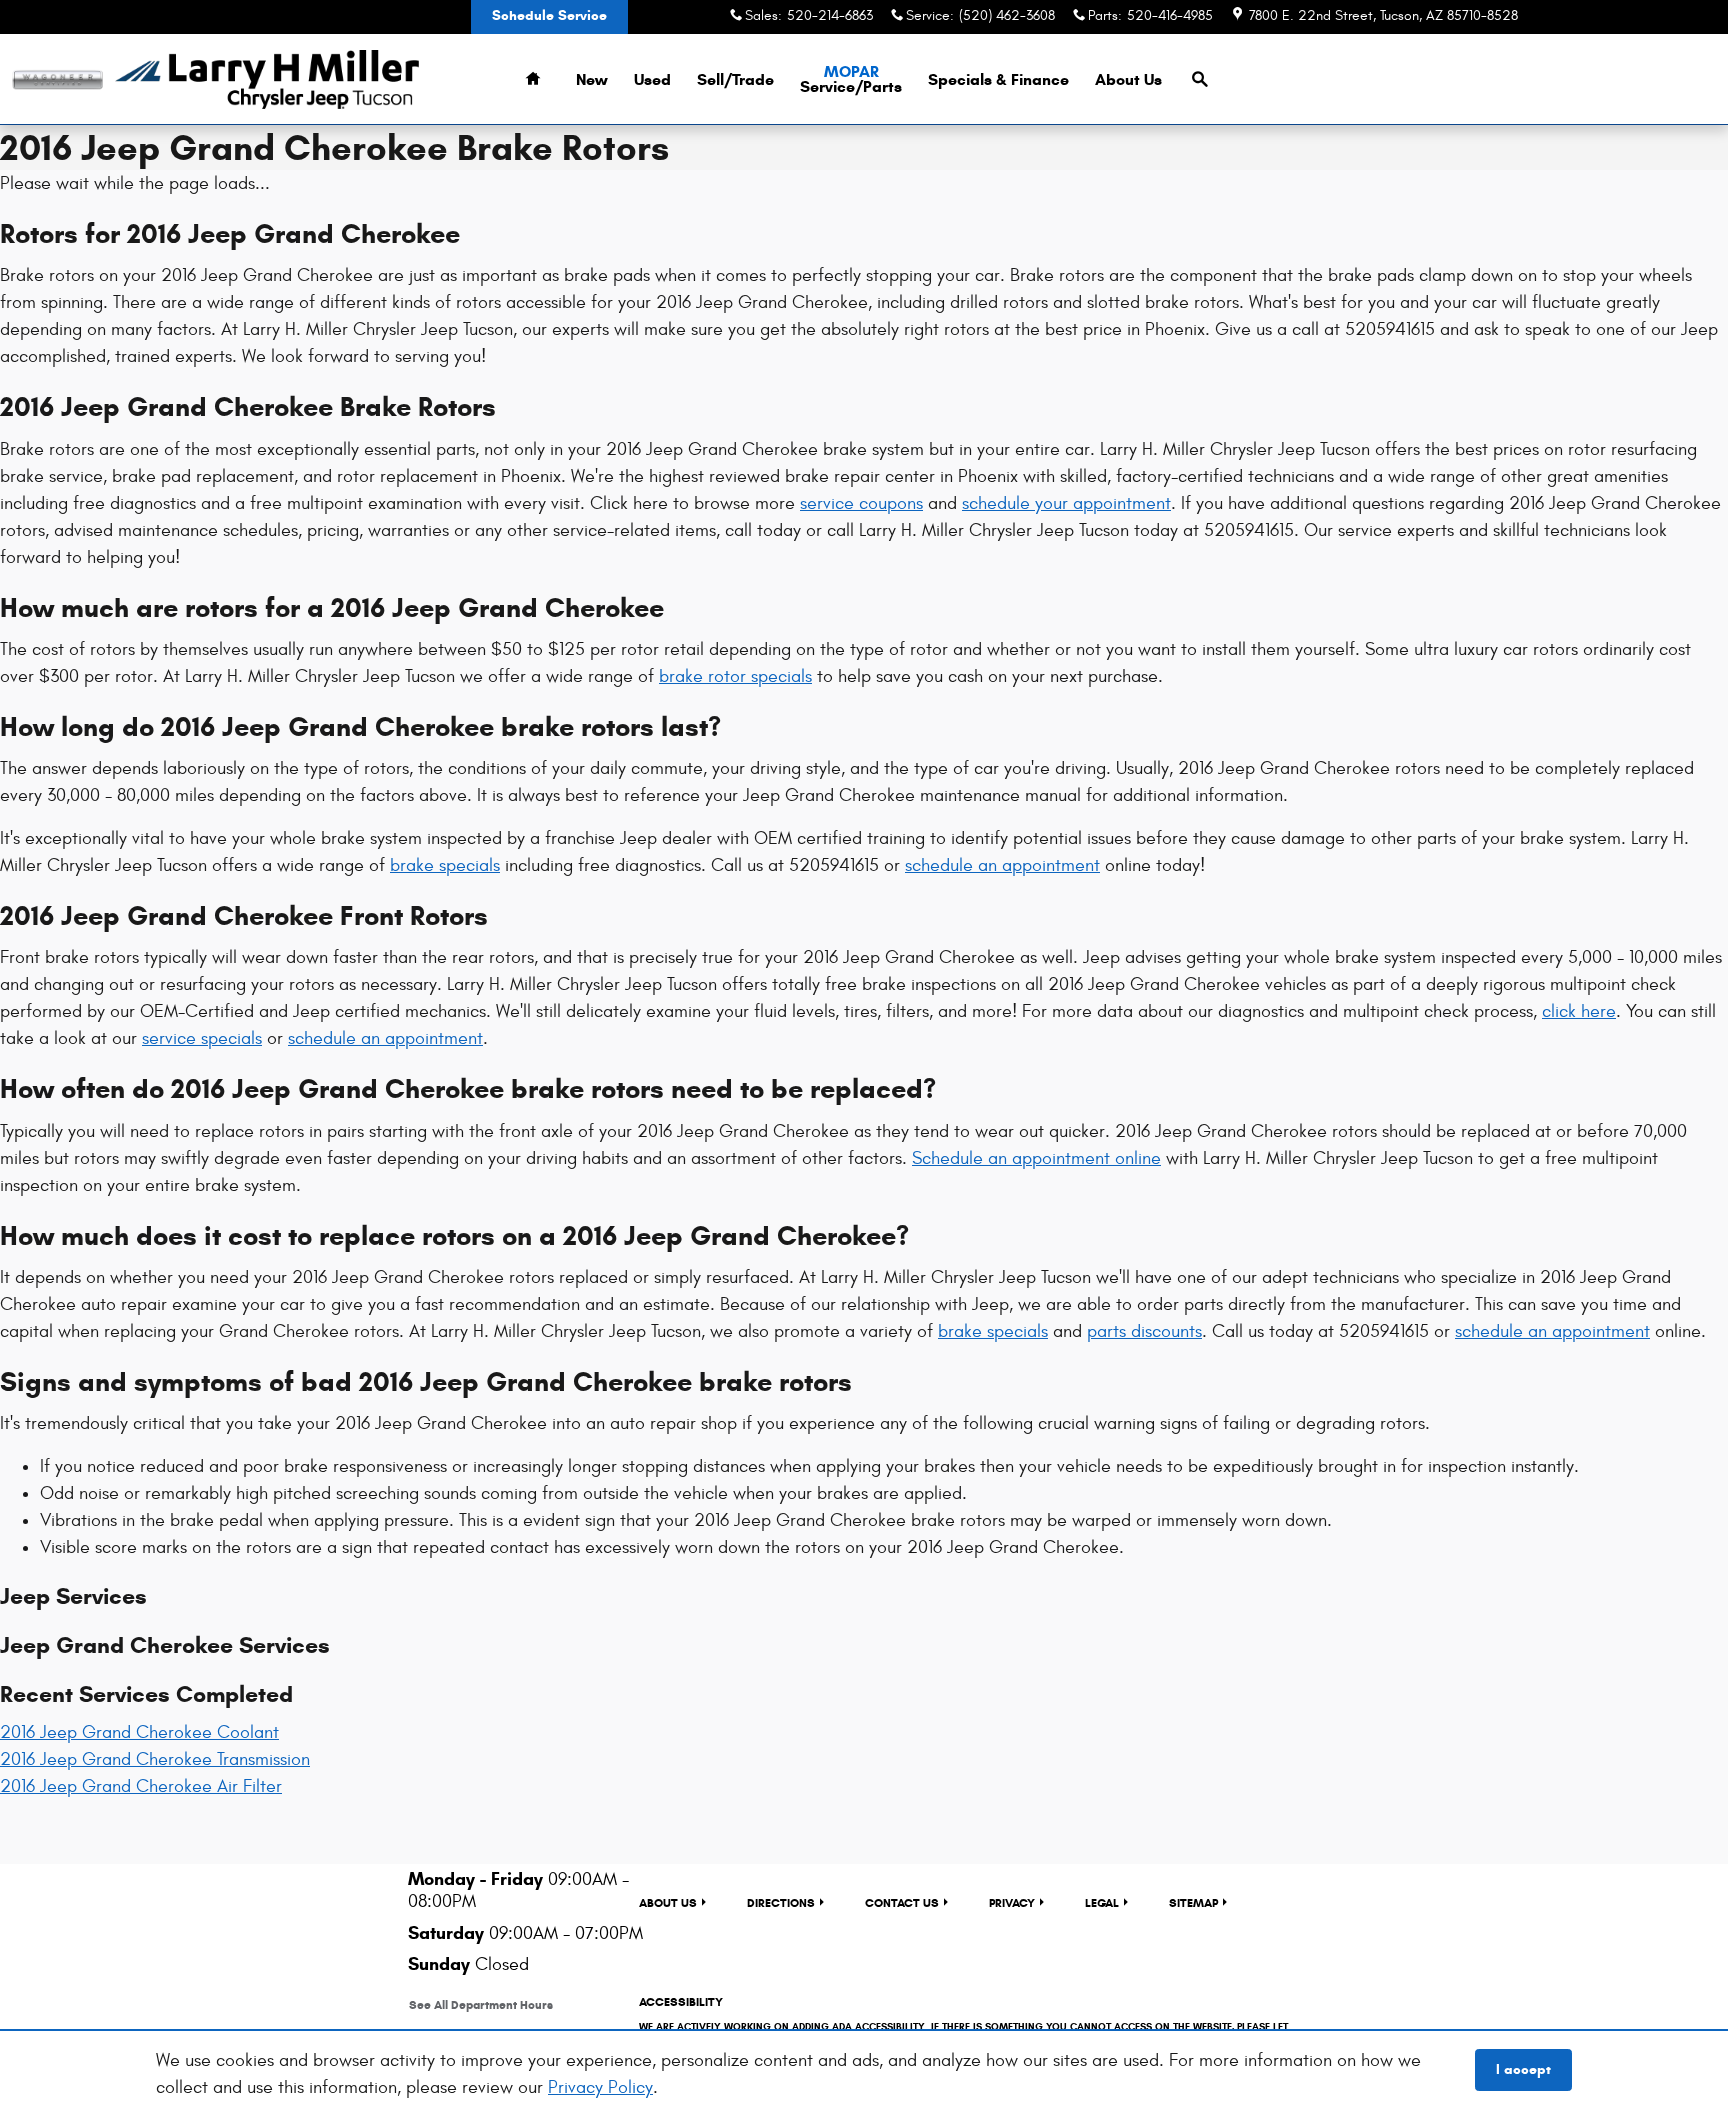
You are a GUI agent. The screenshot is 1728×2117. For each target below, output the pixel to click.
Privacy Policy (600, 2087)
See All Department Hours (481, 2004)
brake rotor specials (735, 676)
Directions (781, 1902)
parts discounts (1144, 1331)
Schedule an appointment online (1036, 1158)
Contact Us (902, 1902)
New (592, 79)
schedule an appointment (1002, 865)
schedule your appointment (1066, 503)
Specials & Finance (998, 79)
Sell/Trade (735, 79)
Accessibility (963, 2026)
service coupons (861, 503)
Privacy (1012, 1902)
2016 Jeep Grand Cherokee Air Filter (141, 1786)
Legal (1102, 1902)
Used (652, 79)
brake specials (445, 865)
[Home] (57, 79)
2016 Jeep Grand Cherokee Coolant (139, 1732)
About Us (1128, 79)
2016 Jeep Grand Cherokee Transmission (155, 1759)
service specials (202, 1038)
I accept (1523, 2069)
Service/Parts (851, 79)
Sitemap (1193, 1902)
